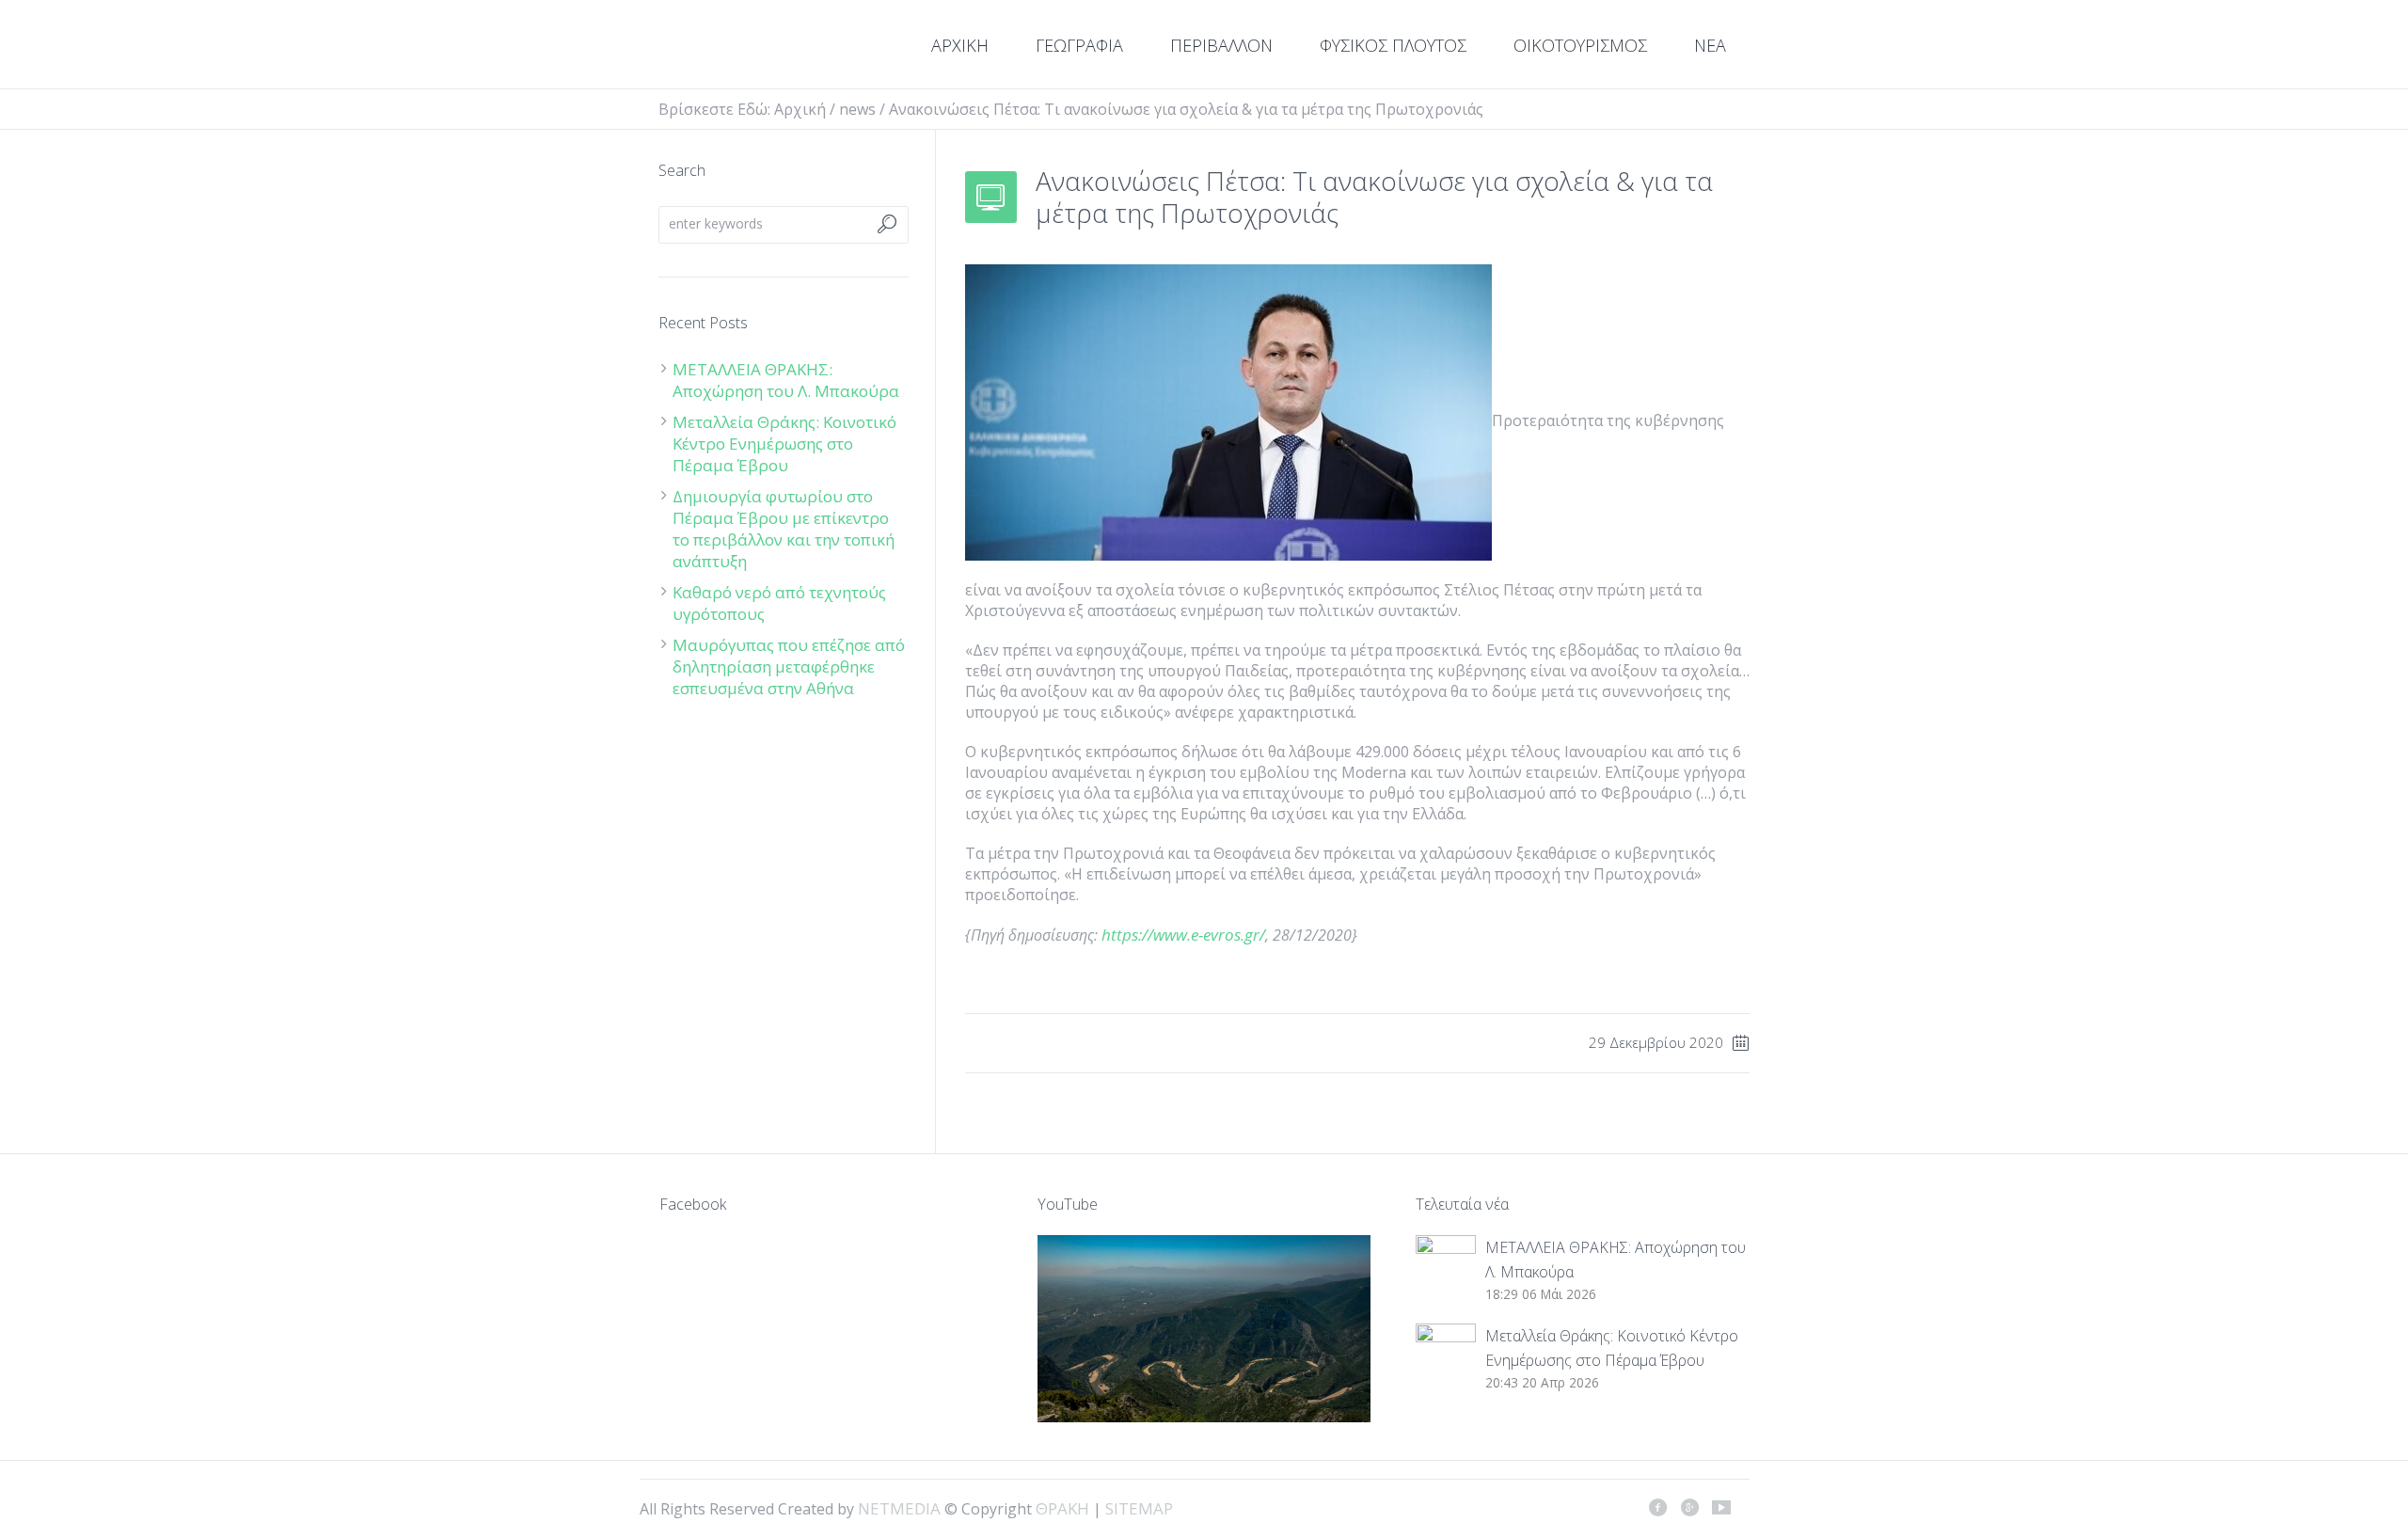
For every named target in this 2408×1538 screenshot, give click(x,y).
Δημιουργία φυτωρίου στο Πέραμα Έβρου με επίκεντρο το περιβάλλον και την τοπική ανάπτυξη (784, 529)
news (857, 109)
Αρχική (800, 109)
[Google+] (1689, 1507)
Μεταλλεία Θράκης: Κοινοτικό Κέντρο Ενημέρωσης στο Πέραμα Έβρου (784, 444)
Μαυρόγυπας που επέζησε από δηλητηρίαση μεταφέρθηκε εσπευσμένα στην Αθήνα (789, 666)
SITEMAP (1139, 1508)
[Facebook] (1657, 1507)
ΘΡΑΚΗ (727, 47)
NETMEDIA (899, 1508)
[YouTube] (1721, 1507)
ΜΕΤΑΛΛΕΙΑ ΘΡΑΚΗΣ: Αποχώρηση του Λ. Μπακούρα (786, 380)
